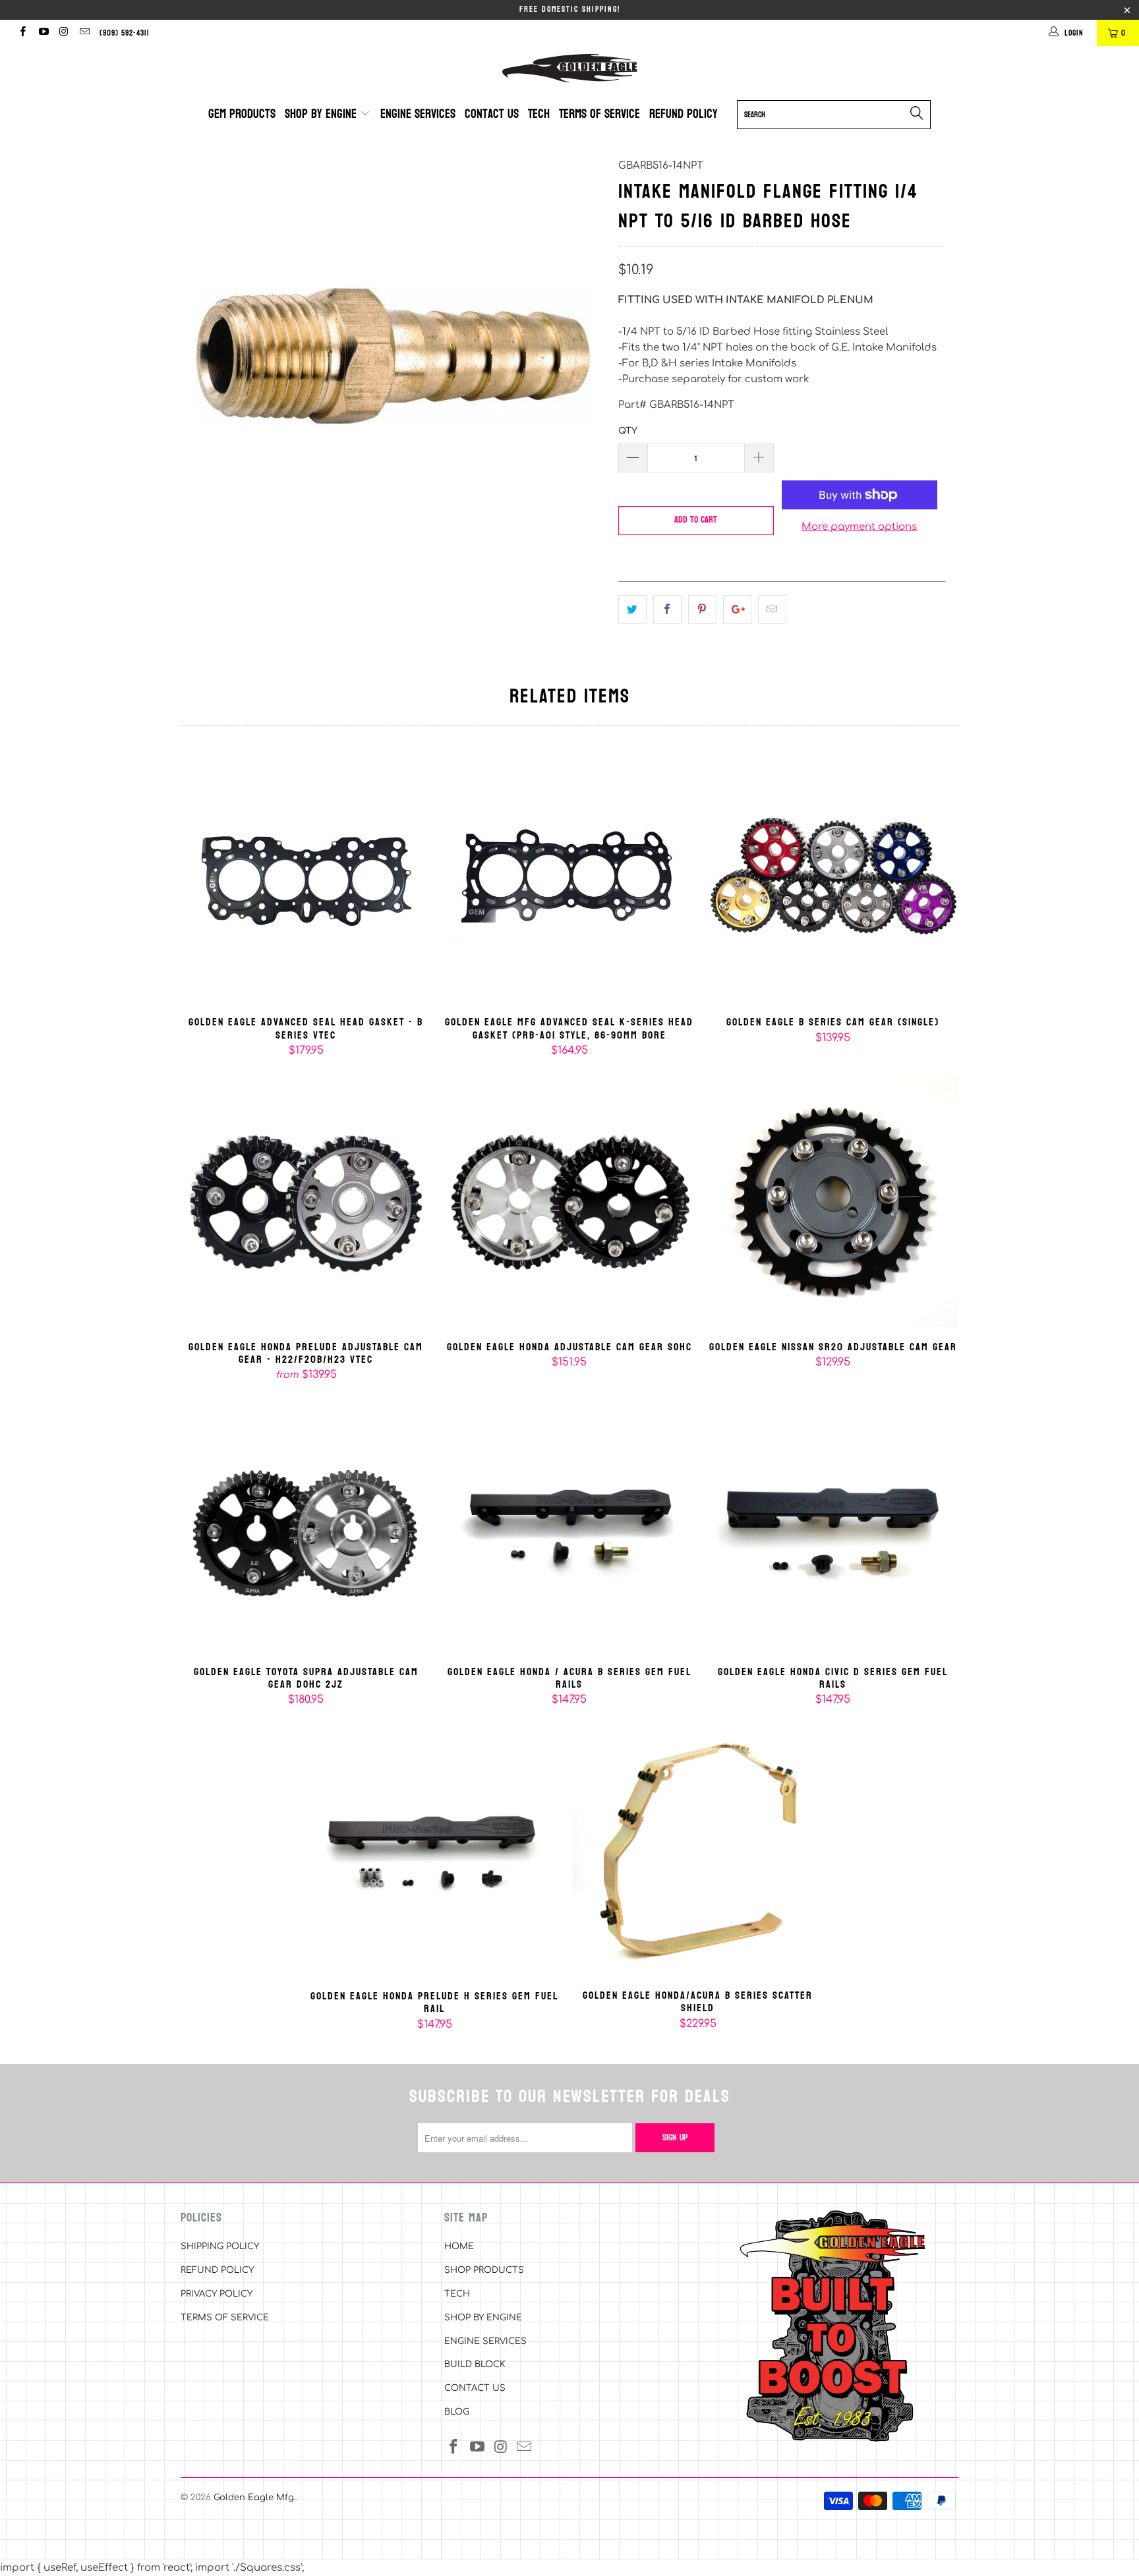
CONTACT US (475, 2388)
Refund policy (684, 114)
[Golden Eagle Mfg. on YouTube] (43, 33)
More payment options (859, 527)
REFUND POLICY (217, 2270)
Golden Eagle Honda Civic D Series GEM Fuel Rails (833, 1527)
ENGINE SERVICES (485, 2341)
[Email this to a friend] (772, 610)
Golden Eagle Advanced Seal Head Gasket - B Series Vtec (306, 878)
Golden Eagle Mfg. (255, 2498)
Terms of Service (599, 114)
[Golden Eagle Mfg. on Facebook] (22, 33)
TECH (457, 2294)
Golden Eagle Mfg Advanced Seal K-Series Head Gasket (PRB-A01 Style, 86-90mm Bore (569, 878)
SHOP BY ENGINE (483, 2318)
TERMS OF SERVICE (225, 2318)
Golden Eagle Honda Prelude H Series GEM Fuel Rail (434, 1851)
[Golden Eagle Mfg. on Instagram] (64, 33)
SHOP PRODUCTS (484, 2270)
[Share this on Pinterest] (702, 610)
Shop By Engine (322, 114)
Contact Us (492, 114)
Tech (539, 114)
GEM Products (242, 114)
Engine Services (418, 114)
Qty (628, 431)
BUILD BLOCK (475, 2364)
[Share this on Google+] (737, 610)
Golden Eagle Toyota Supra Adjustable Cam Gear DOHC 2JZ (306, 1527)
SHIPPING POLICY (220, 2247)
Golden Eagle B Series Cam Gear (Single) (833, 878)
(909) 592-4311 (125, 33)
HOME (459, 2247)
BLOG (457, 2412)
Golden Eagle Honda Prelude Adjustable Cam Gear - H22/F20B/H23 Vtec (306, 1202)
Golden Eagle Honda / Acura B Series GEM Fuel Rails (569, 1527)
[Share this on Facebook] (667, 610)
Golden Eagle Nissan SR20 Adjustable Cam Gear (833, 1202)
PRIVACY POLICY (217, 2294)
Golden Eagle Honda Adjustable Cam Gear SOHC (569, 1202)
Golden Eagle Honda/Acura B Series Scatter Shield (698, 1851)
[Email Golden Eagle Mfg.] (84, 33)
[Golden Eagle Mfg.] (569, 68)
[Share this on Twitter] (632, 610)
